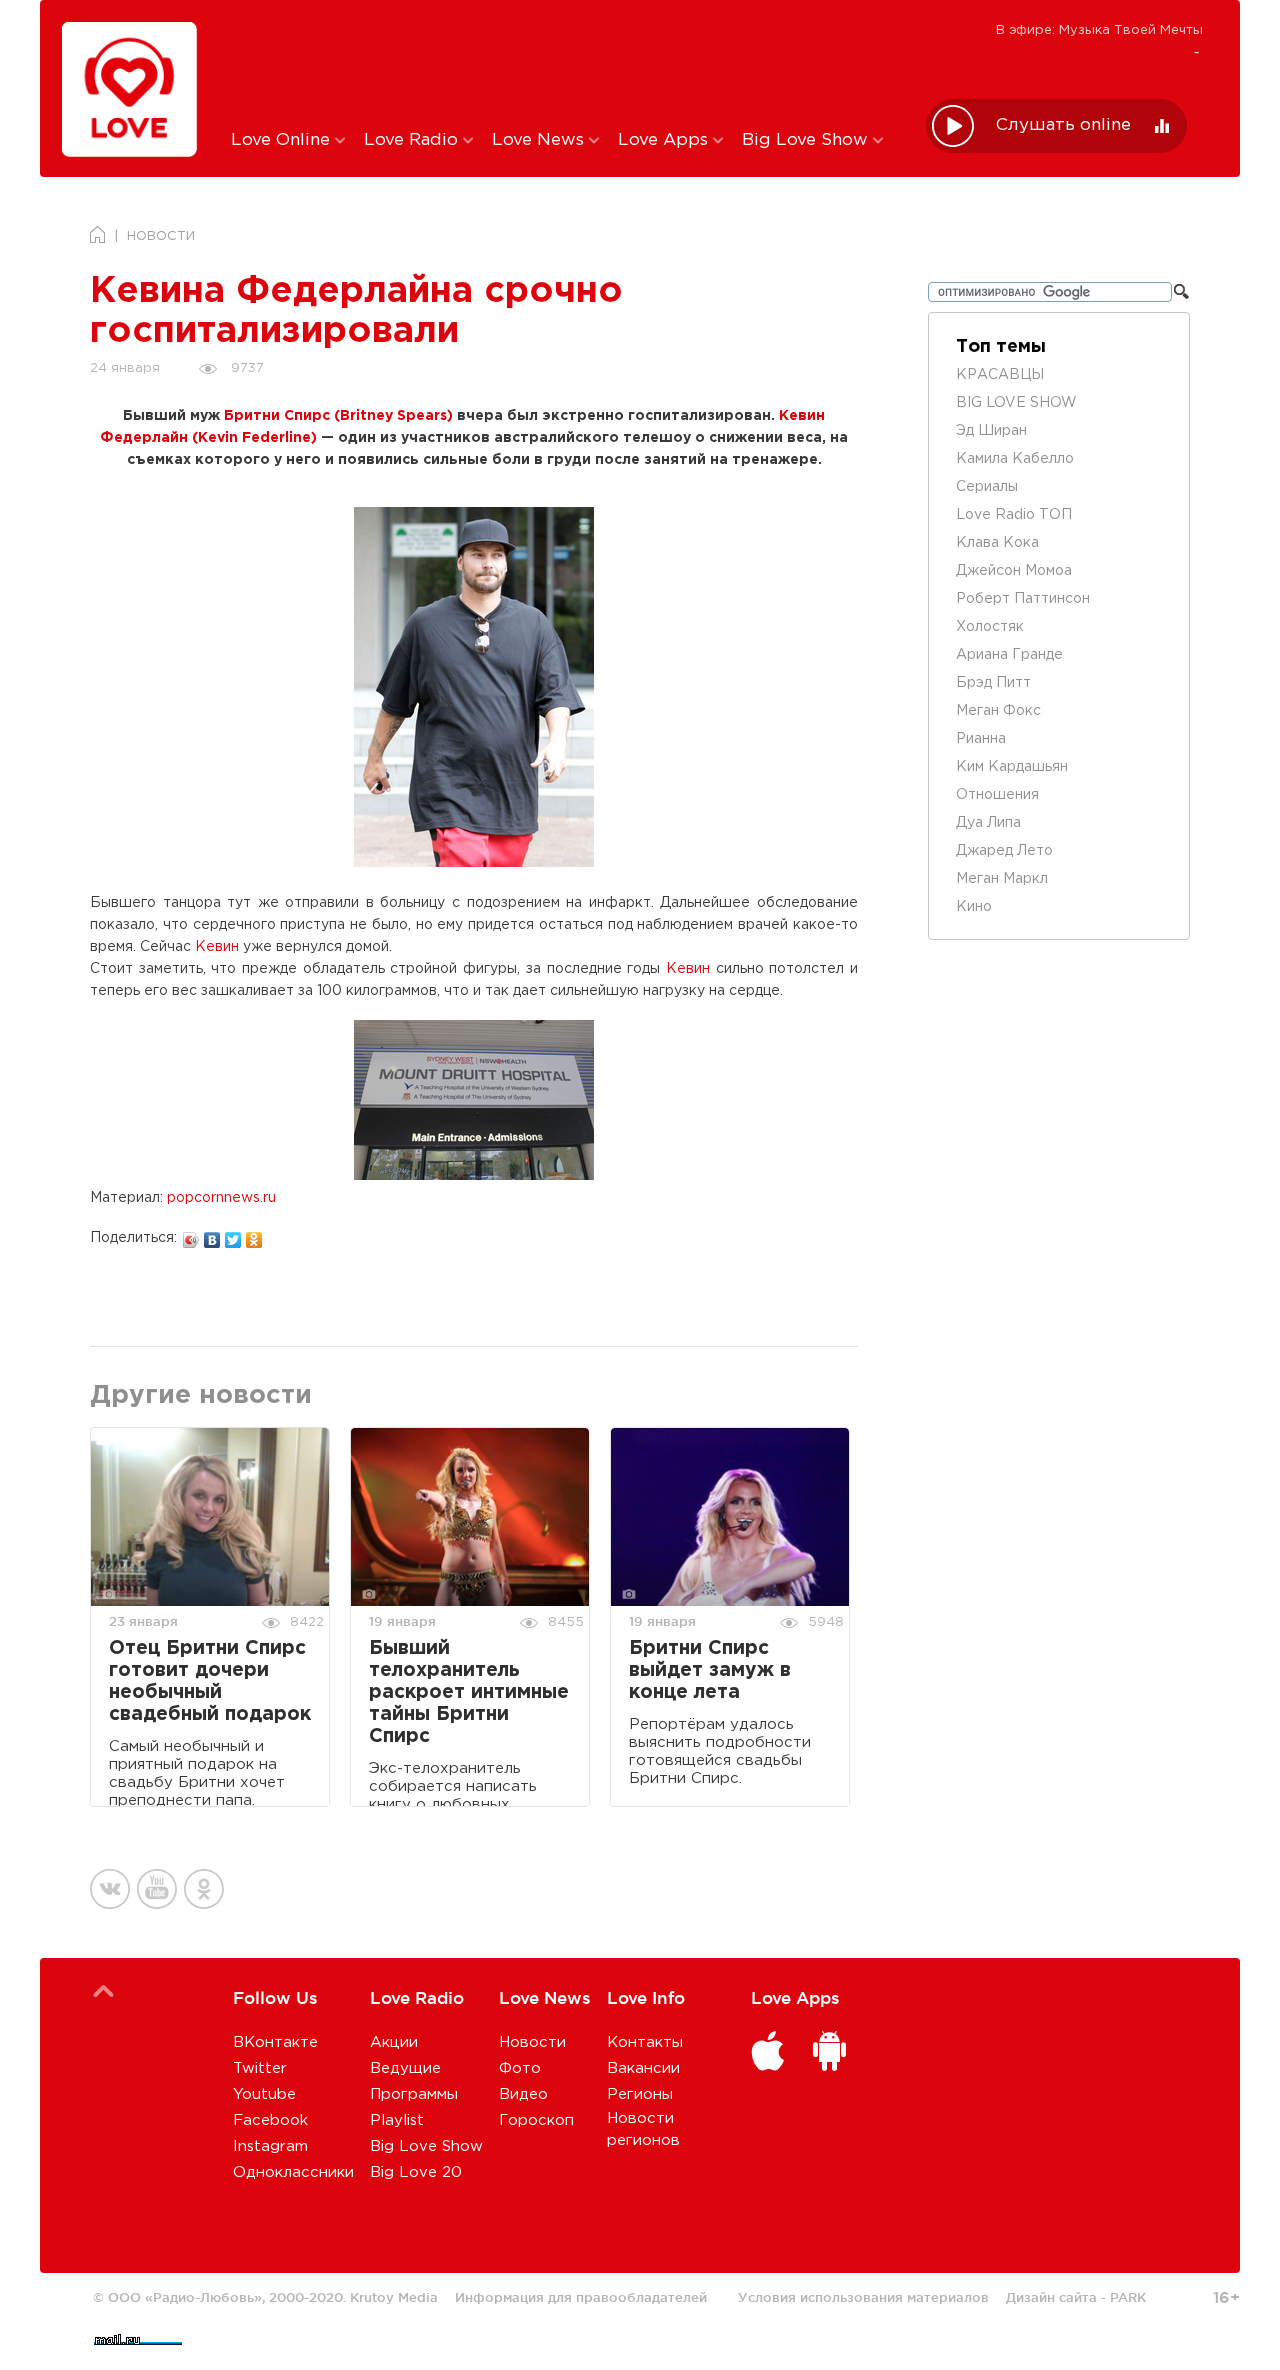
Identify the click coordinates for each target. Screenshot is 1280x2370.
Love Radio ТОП (1014, 515)
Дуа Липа (988, 823)
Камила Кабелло (1015, 459)
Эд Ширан (991, 431)
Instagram (270, 2146)
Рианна (981, 739)
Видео (523, 2094)
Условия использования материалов (863, 2297)
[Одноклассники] (254, 1235)
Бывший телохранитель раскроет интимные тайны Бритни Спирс (469, 1692)
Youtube (264, 2094)
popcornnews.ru (221, 1198)
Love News (540, 140)
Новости (532, 2042)
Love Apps (665, 140)
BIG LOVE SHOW (1016, 403)
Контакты (645, 2042)
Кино (974, 907)
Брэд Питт (993, 683)
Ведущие (405, 2068)
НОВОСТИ (161, 236)
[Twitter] (233, 1235)
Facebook (270, 2120)
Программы (414, 2094)
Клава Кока (997, 543)
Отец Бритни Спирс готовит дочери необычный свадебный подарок (210, 1681)
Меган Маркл (1002, 879)
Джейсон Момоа (1014, 571)
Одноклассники (293, 2172)
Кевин (217, 947)
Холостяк (990, 627)
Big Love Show (807, 140)
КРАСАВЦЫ (1000, 375)
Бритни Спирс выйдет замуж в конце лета (710, 1670)
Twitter (260, 2068)
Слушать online (1063, 125)
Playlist (397, 2120)
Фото (520, 2068)
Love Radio (413, 140)
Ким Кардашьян (1012, 767)
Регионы (640, 2094)
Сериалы (987, 487)
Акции (394, 2042)
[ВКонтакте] (212, 1235)
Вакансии (643, 2068)
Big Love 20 (416, 2172)
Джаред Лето (1004, 851)
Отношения (997, 795)
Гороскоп (536, 2120)
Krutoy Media (394, 2297)
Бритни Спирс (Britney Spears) (338, 416)
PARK (1128, 2297)
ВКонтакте (275, 2042)
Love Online (283, 140)
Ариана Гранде (1009, 655)
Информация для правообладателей (581, 2297)
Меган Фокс (998, 711)
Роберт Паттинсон (1023, 599)
